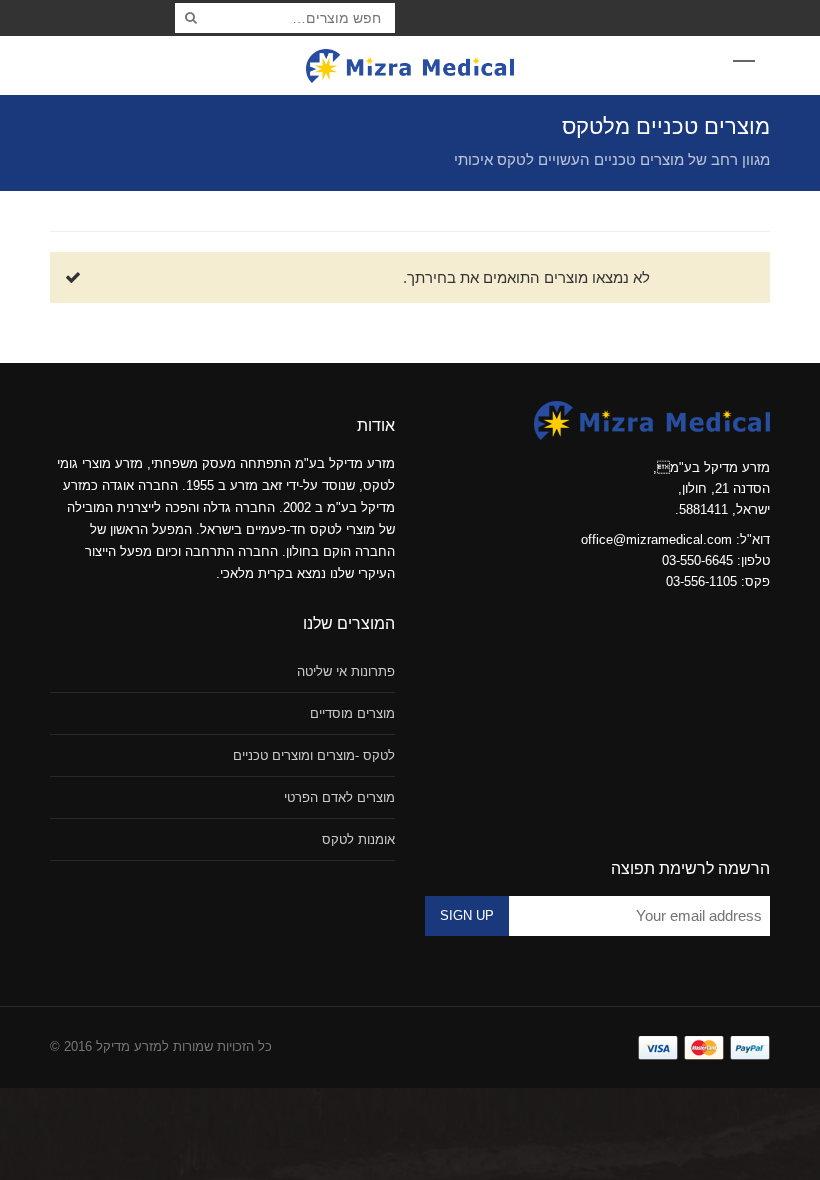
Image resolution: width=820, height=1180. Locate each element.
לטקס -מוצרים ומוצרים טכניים (314, 755)
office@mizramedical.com (656, 539)
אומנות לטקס (358, 839)
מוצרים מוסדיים (352, 713)
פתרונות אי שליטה (346, 671)
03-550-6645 (697, 560)
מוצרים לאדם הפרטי (339, 797)
